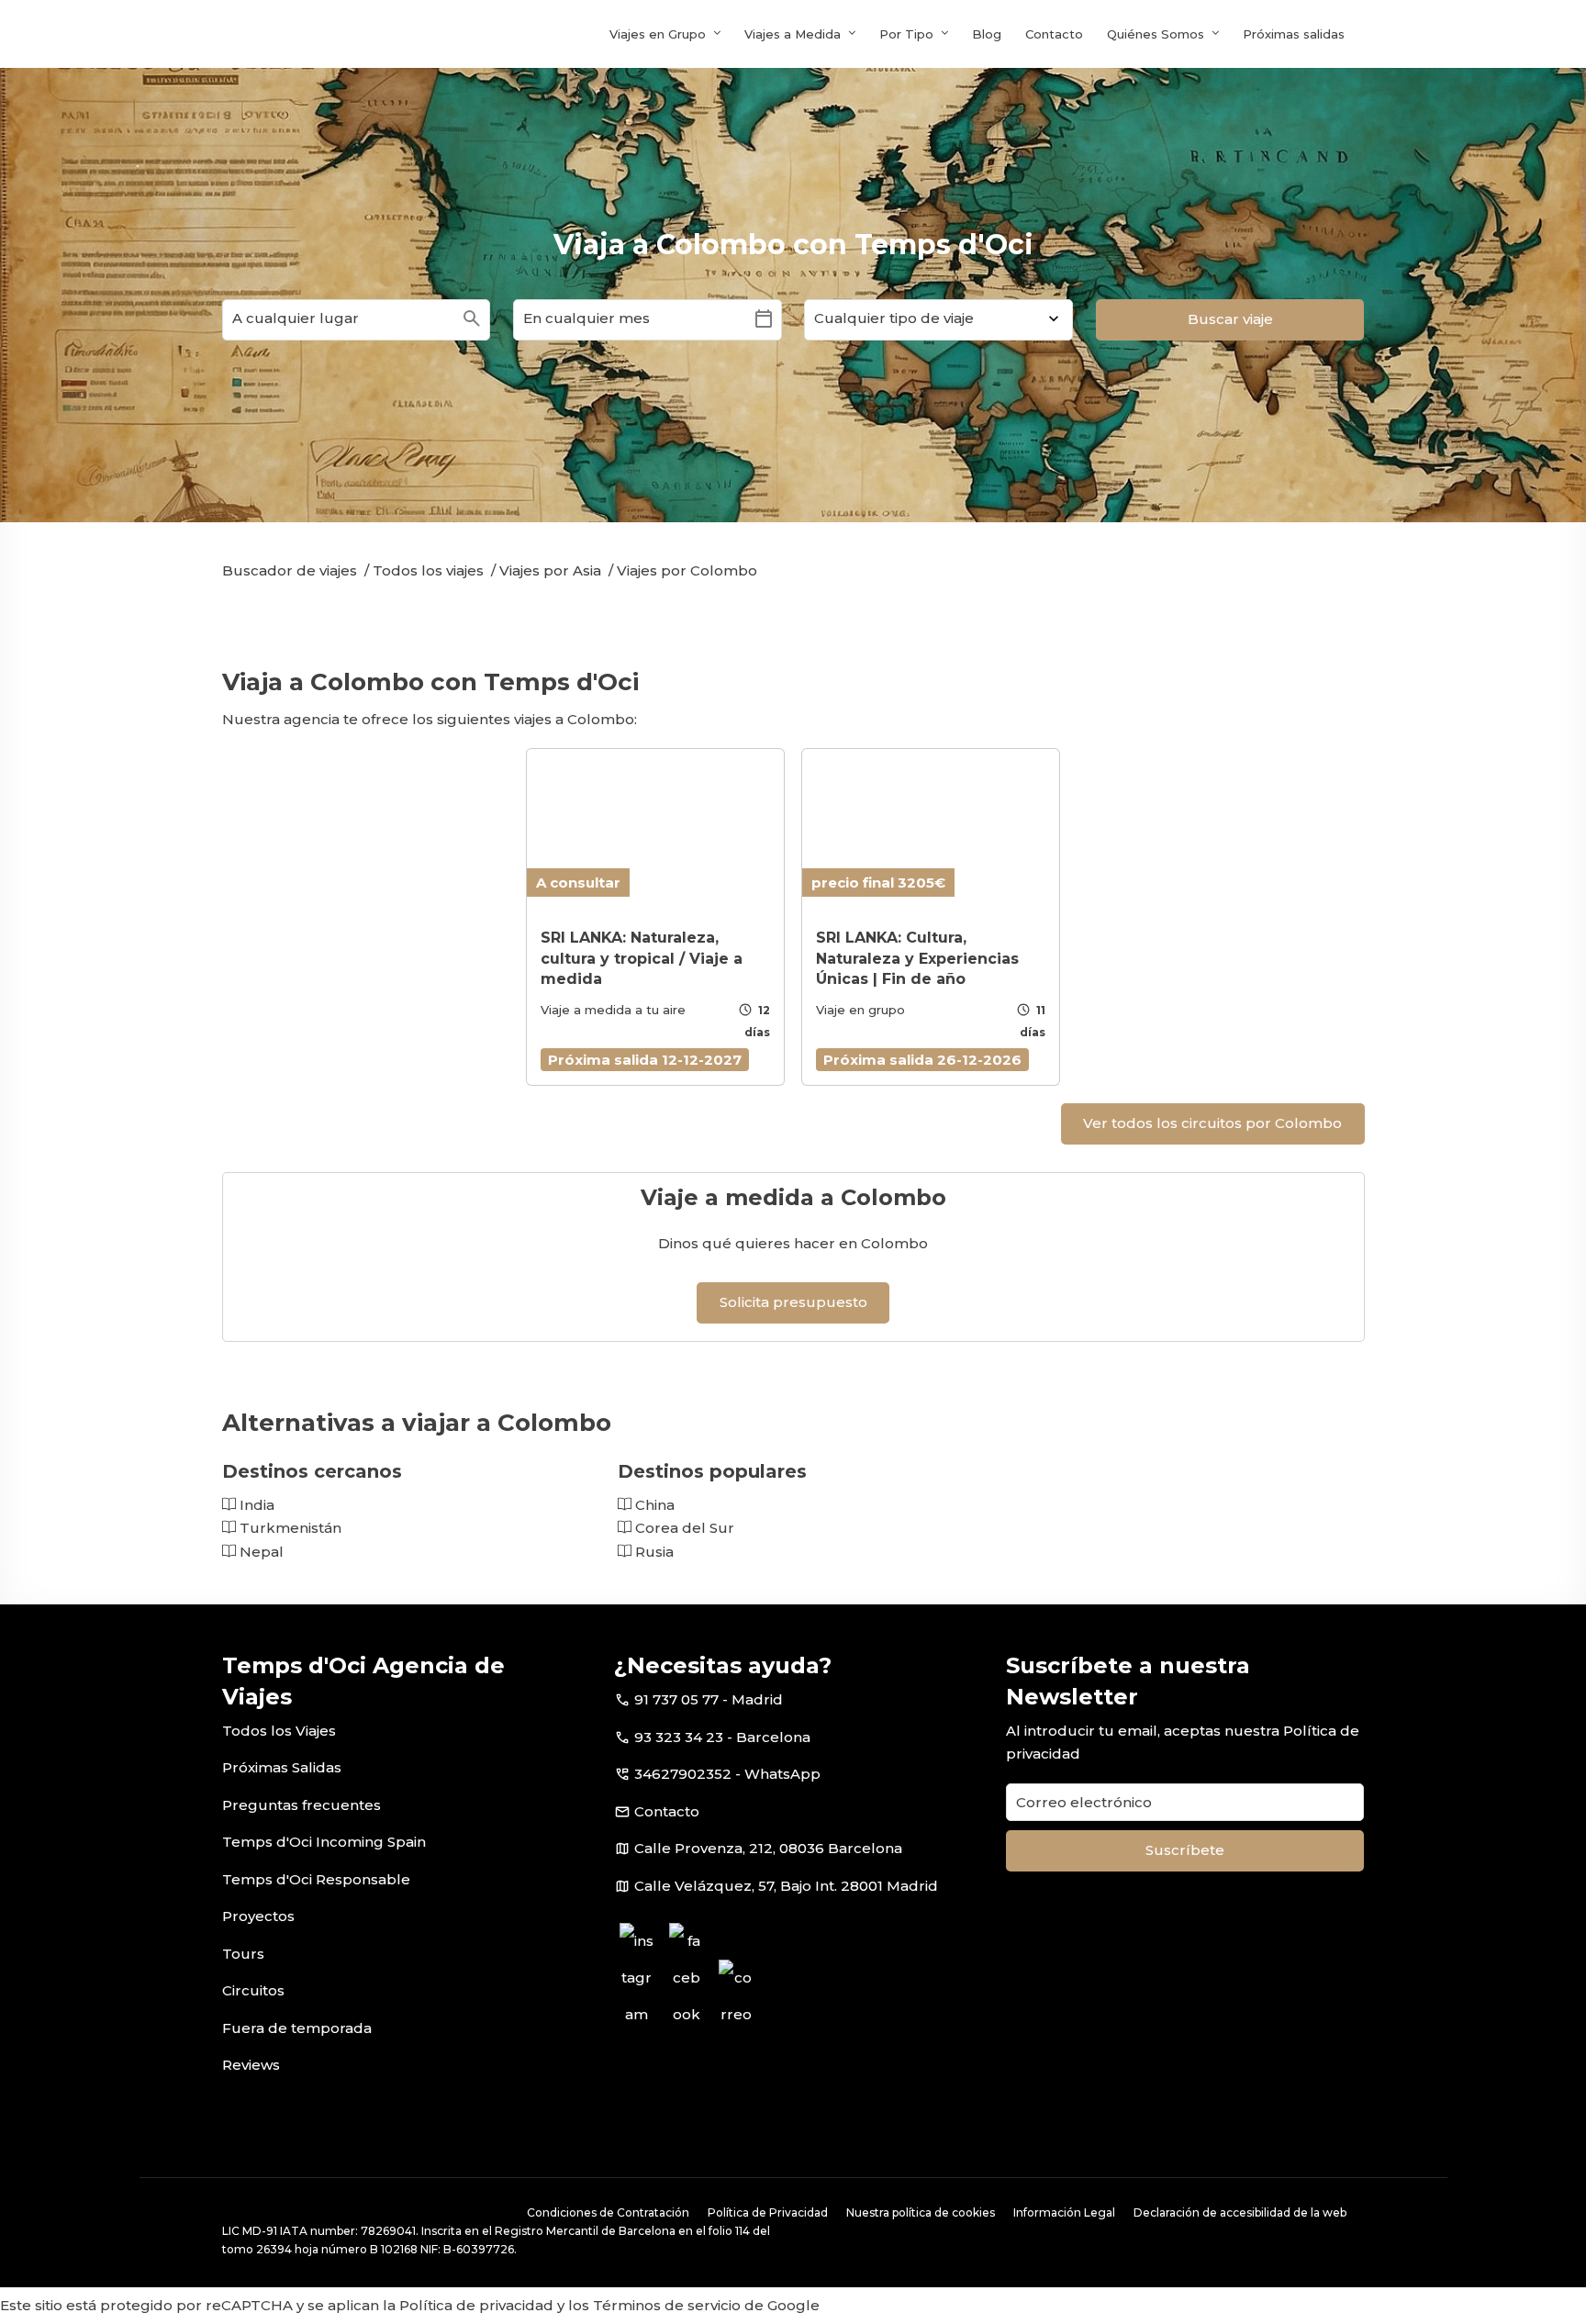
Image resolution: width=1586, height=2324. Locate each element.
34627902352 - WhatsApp (727, 1774)
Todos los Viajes (279, 1731)
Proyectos (258, 1916)
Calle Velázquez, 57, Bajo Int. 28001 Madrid (786, 1886)
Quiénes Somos (1156, 34)
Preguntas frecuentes (302, 1805)
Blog (987, 34)
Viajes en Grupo (658, 34)
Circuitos (253, 1990)
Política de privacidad (476, 2305)
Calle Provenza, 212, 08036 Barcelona (768, 1848)
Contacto (1054, 34)
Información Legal (1064, 2212)
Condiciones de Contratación (608, 2212)
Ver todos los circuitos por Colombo (1212, 1123)
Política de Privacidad (768, 2212)
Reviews (251, 2065)
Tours (243, 1954)
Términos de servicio (667, 2305)
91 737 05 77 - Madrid (709, 1699)
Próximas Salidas (282, 1767)
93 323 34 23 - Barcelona (722, 1737)
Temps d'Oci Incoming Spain (324, 1842)
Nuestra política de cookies (921, 2212)
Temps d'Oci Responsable (316, 1879)
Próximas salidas (1294, 34)
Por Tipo (906, 34)
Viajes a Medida (793, 34)
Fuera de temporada (297, 2028)
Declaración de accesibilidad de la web (1240, 2212)
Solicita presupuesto (793, 1302)
